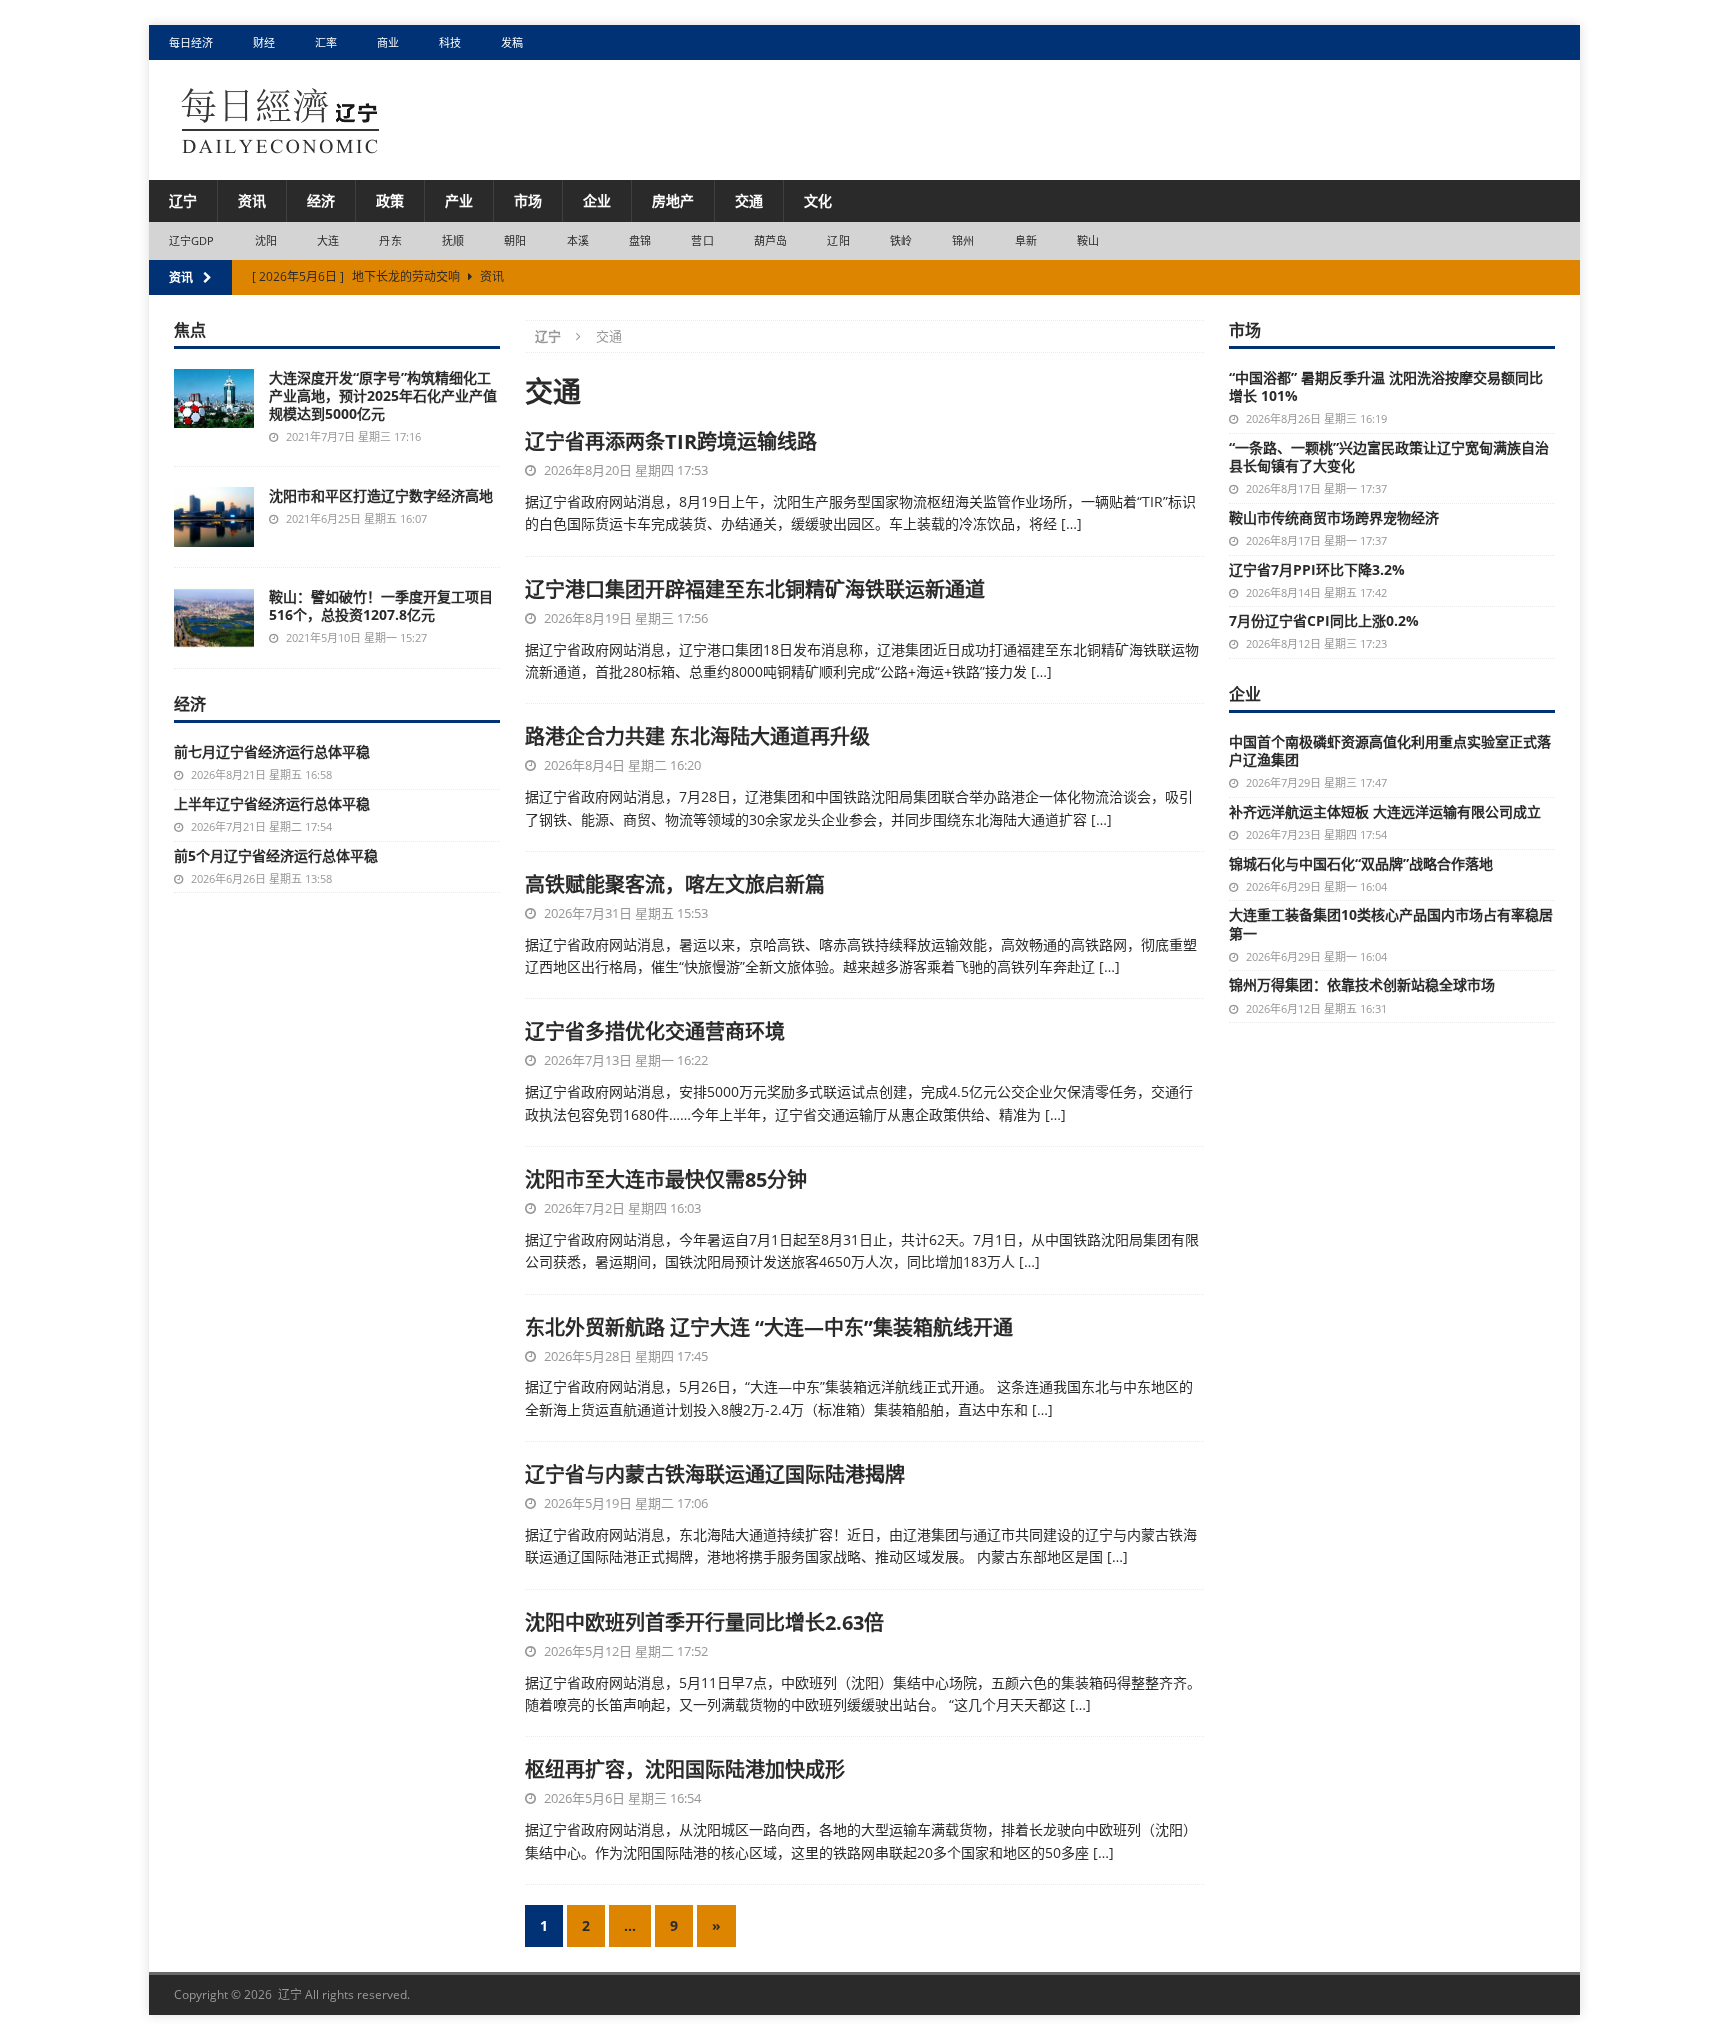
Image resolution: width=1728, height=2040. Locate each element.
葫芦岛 (771, 240)
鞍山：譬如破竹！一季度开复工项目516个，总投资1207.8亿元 (381, 605)
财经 (264, 42)
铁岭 (901, 240)
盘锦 (640, 240)
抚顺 (453, 240)
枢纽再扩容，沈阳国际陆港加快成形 (685, 1769)
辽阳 (838, 240)
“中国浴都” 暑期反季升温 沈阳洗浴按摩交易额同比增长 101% (1386, 386)
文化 (818, 200)
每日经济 (191, 42)
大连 (328, 240)
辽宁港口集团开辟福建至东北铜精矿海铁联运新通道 (755, 589)
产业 (459, 200)
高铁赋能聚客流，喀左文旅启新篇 (675, 884)
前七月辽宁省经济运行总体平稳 (272, 751)
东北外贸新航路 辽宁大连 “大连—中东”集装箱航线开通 (769, 1327)
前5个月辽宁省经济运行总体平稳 (276, 855)
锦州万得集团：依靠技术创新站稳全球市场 (1362, 984)
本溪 (578, 240)
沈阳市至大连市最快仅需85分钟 (666, 1179)
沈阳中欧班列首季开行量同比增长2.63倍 (704, 1622)
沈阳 (266, 240)
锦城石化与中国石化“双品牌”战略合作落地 (1361, 863)
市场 (528, 200)
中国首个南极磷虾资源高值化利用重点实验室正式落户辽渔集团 (1390, 750)
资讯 (252, 200)
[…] (1071, 523)
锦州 (963, 240)
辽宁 (183, 200)
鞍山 (1088, 240)
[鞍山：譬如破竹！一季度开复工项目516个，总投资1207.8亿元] (214, 618)
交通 (749, 200)
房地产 (673, 200)
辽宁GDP (192, 240)
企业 (597, 200)
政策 (390, 200)
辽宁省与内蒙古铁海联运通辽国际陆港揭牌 (715, 1474)
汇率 (326, 42)
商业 (388, 42)
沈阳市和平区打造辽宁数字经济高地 (381, 495)
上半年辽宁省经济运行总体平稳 (272, 803)
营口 (702, 240)
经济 (321, 200)
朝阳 (515, 240)
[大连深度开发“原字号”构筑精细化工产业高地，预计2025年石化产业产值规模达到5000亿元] (214, 398)
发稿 (512, 42)
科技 (450, 42)
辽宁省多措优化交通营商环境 (655, 1031)
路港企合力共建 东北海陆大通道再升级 (697, 736)
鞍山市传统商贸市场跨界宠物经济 (1334, 517)
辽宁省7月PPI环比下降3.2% (1317, 569)
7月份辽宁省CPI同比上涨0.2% (1324, 620)
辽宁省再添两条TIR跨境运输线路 (671, 441)
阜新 (1026, 240)
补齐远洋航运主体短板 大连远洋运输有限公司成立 (1385, 811)
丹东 (390, 240)
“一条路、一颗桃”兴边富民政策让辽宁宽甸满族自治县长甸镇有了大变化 (1389, 456)
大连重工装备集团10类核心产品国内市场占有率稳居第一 (1391, 923)
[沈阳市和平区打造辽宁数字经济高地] (214, 517)
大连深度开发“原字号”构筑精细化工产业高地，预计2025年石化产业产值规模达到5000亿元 (383, 395)
